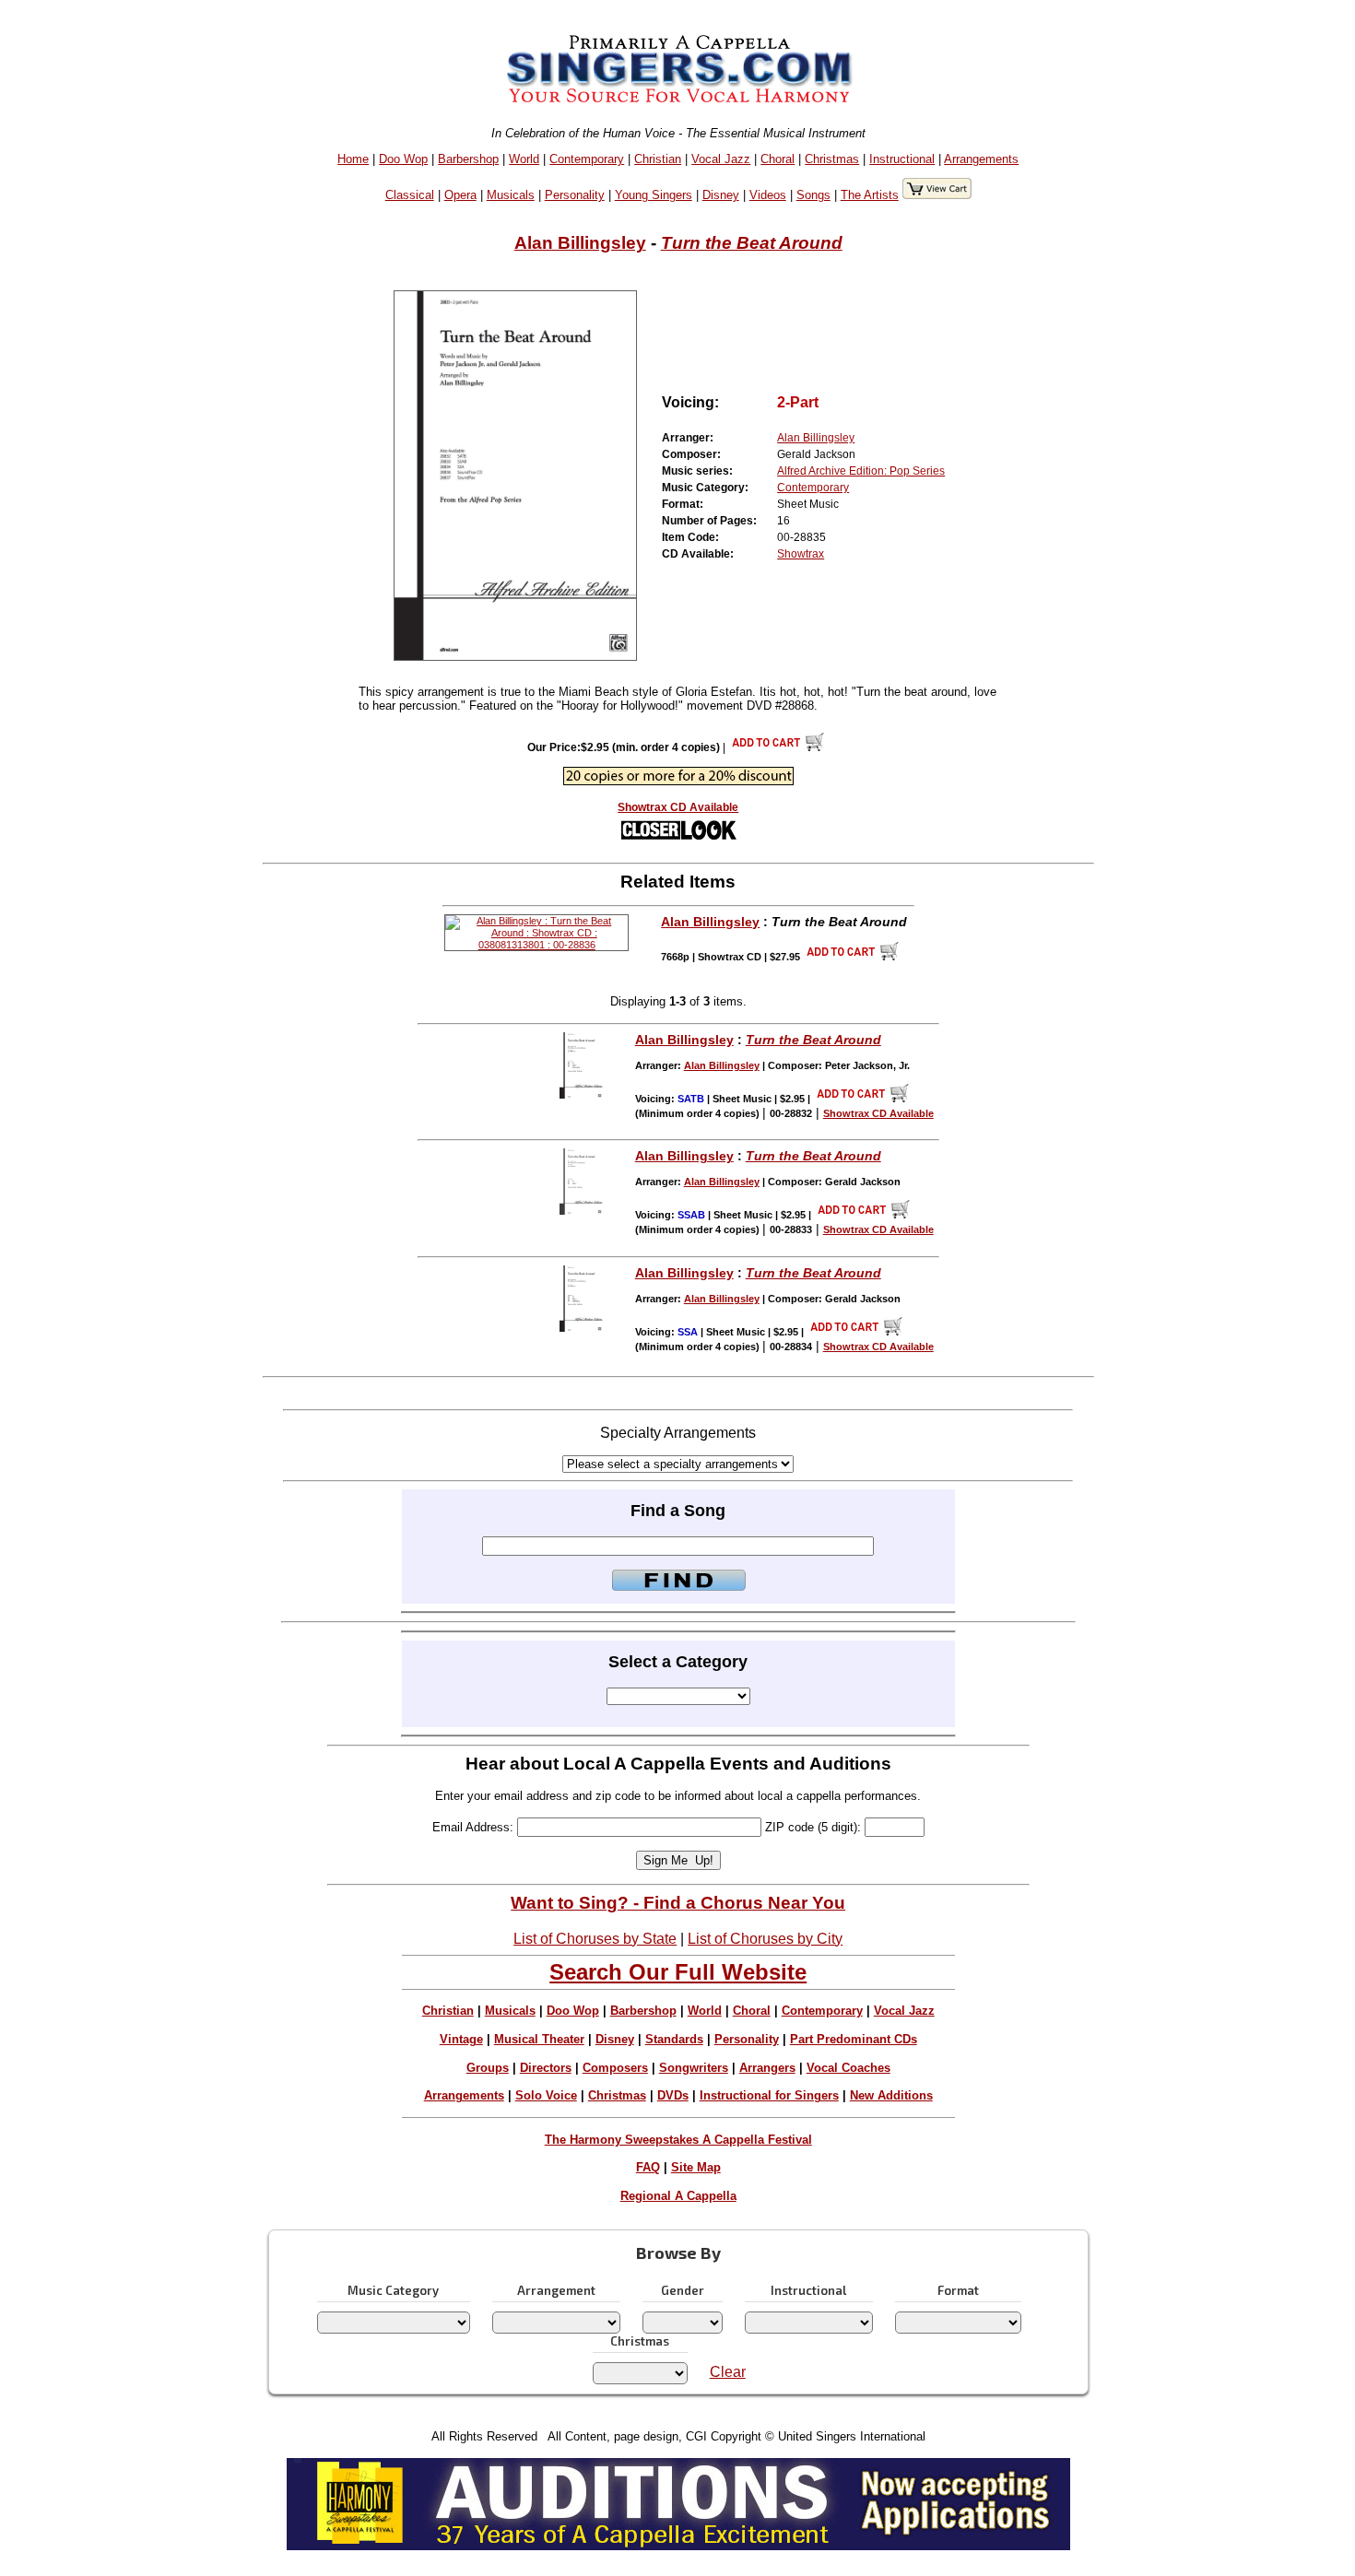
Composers (615, 2068)
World (524, 159)
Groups (488, 2068)
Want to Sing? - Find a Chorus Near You (678, 1903)
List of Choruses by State (595, 1939)
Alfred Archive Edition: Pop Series (861, 471)
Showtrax (801, 554)
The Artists (870, 195)
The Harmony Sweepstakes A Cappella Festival (678, 2140)
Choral (778, 159)
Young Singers (654, 195)
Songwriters (694, 2068)
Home (353, 159)
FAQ (648, 2167)
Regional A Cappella (678, 2196)
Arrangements (981, 159)
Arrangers (767, 2068)
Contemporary (587, 159)
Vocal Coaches (848, 2068)
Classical (410, 195)
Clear (728, 2372)
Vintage (461, 2039)
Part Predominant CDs (854, 2039)
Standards (674, 2039)
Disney (721, 195)
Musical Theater (539, 2039)
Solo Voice (546, 2095)
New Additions (891, 2095)
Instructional (902, 159)
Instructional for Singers (769, 2095)
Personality (575, 195)
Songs (813, 195)
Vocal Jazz (721, 159)
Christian (658, 159)
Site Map (696, 2167)
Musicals (511, 195)
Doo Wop (403, 159)
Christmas (832, 159)
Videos (768, 195)
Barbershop (468, 159)
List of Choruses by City (765, 1939)
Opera (460, 195)
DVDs (673, 2095)
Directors (546, 2068)
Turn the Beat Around (752, 243)
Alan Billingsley (580, 243)
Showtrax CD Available (678, 807)
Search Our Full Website (678, 1972)
